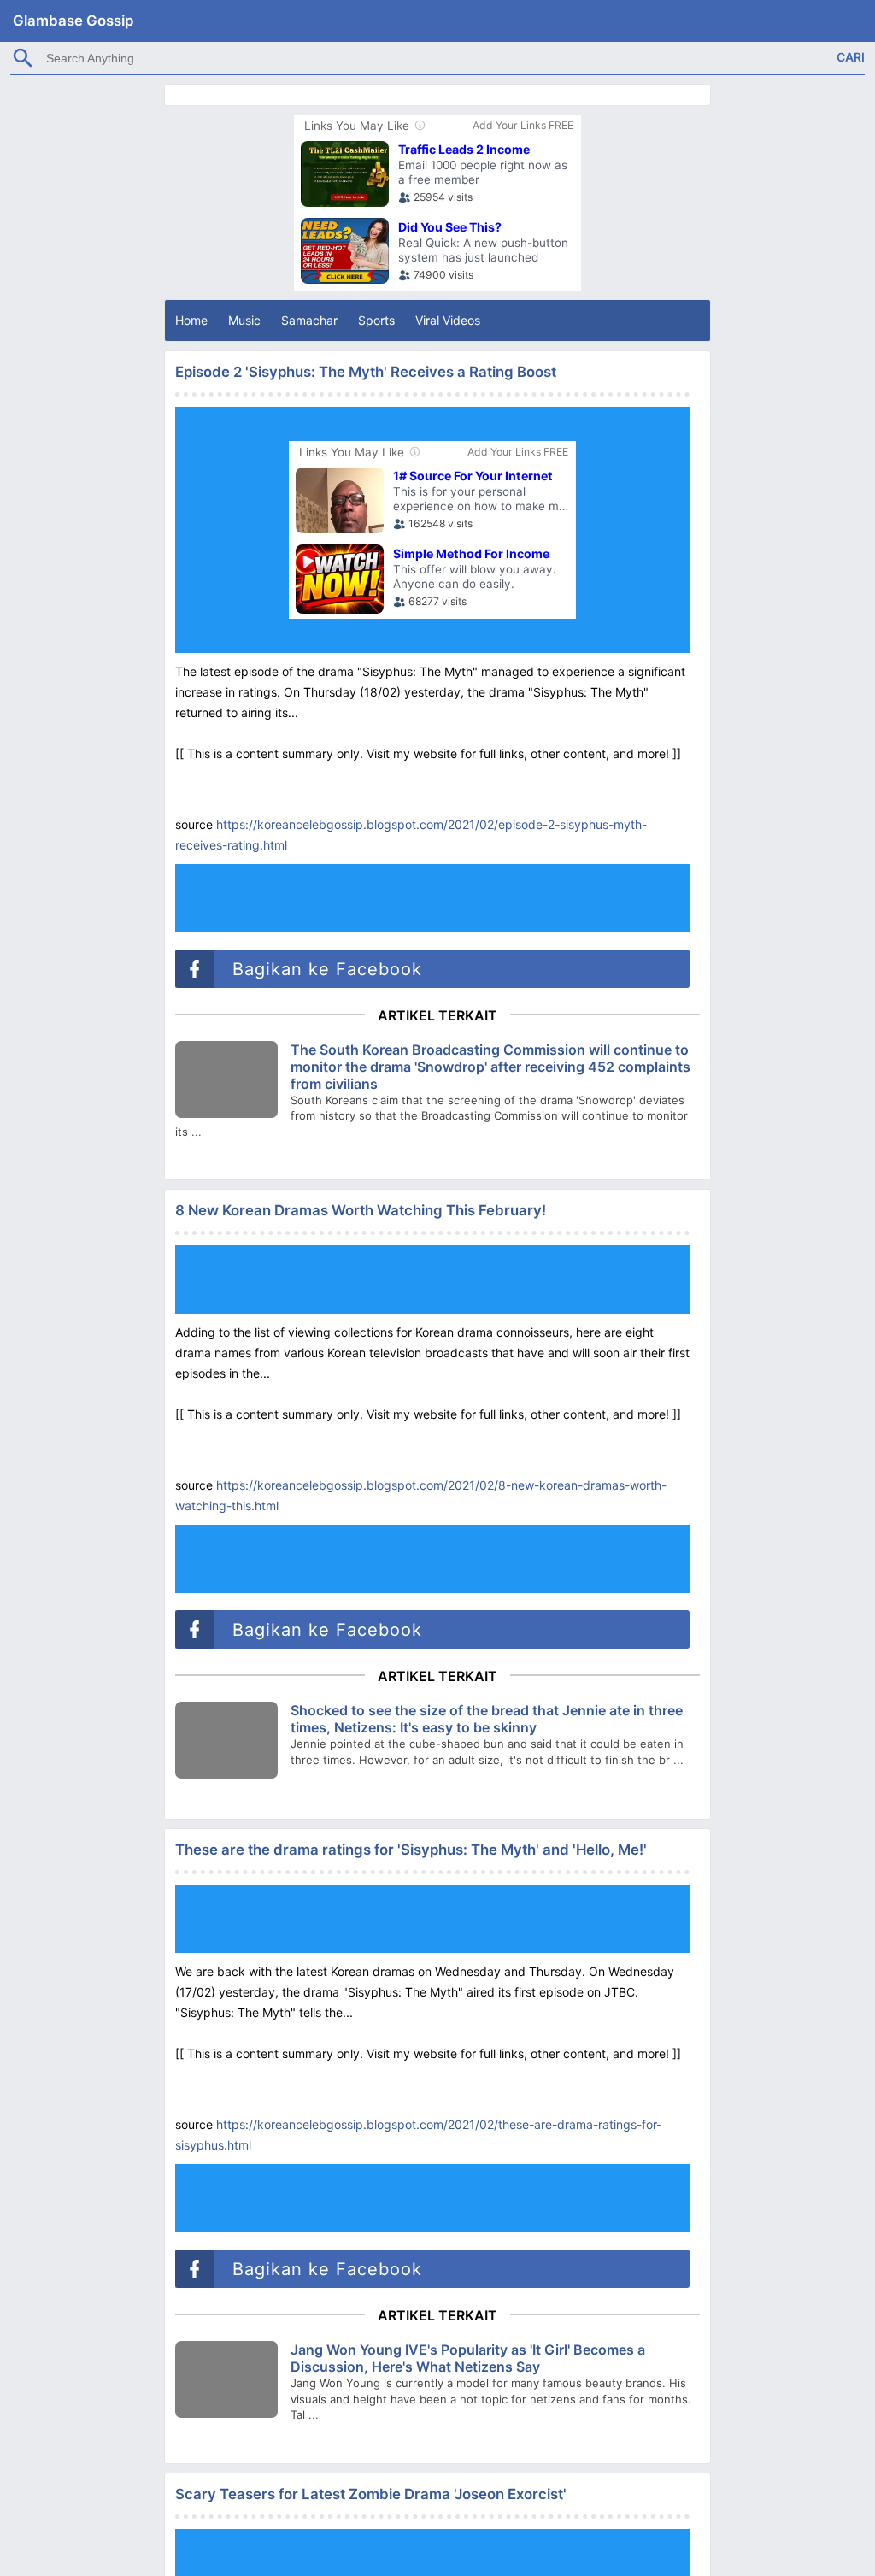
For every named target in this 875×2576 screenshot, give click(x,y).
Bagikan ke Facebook (324, 969)
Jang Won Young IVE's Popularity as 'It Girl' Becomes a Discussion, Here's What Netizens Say (468, 2358)
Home (191, 320)
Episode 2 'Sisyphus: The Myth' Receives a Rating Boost (366, 372)
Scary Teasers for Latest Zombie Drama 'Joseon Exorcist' (371, 2494)
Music (244, 320)
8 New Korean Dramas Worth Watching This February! (361, 1210)
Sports (376, 320)
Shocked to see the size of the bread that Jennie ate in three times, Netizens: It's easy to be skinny (487, 1719)
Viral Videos (448, 320)
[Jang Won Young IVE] (226, 2379)
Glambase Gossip (73, 21)
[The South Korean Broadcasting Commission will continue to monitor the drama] (226, 1079)
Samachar (309, 320)
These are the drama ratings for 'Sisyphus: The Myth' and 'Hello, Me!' (411, 1850)
